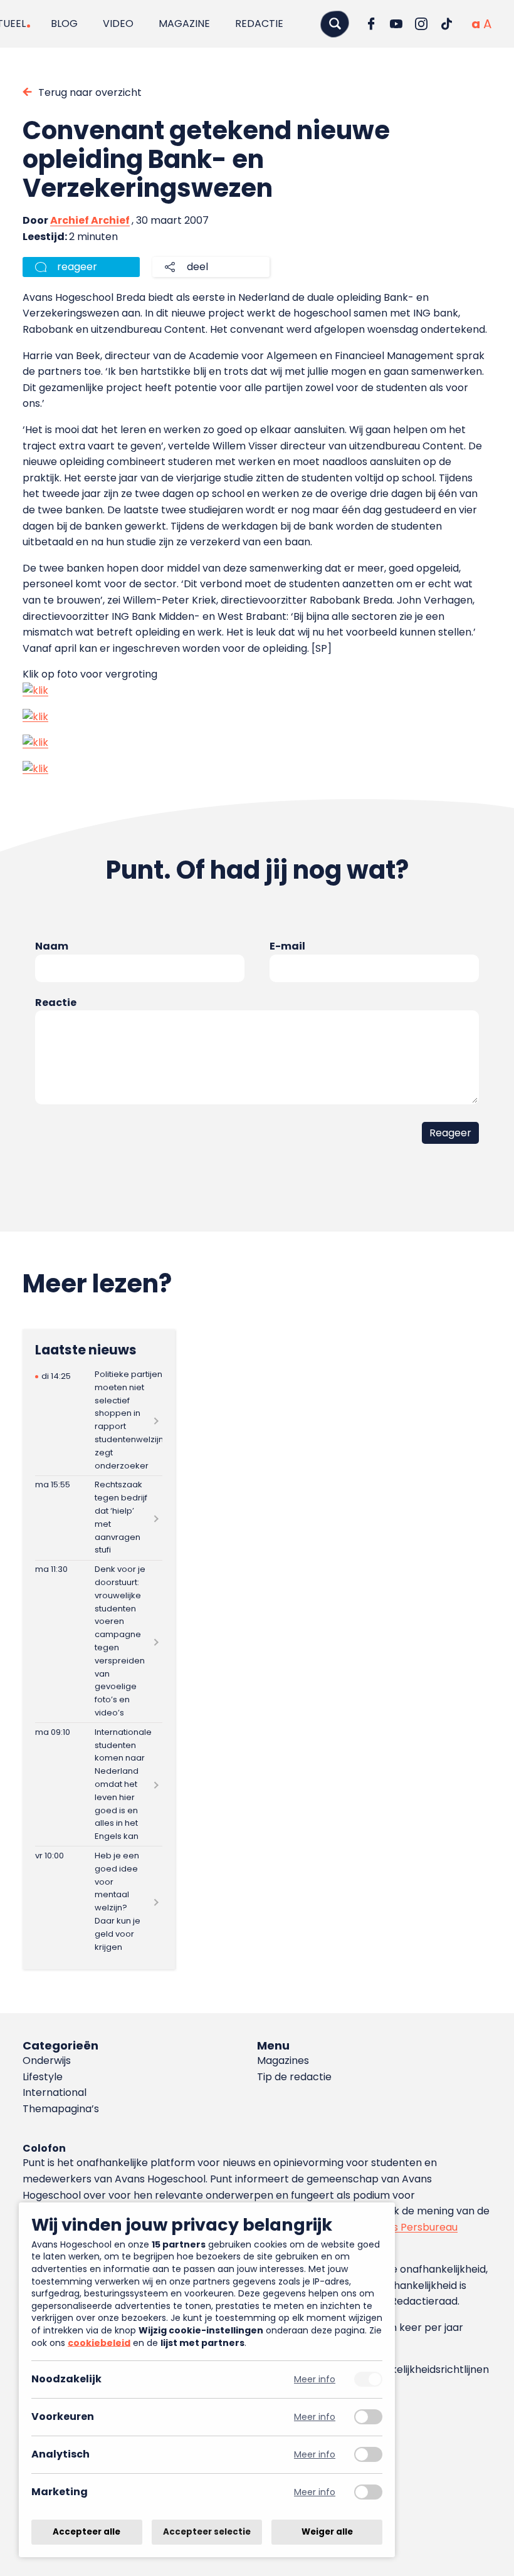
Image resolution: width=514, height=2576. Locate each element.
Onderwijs (47, 2060)
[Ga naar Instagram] (421, 24)
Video (118, 24)
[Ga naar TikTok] (446, 24)
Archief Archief (90, 220)
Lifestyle (43, 2077)
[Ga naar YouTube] (396, 24)
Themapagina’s (61, 2109)
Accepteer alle (87, 2532)
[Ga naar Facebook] (371, 24)
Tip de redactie (294, 2077)
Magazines (283, 2060)
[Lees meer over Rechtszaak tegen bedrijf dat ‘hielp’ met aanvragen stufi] (99, 1518)
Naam (52, 946)
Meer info (315, 2380)
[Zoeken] (335, 24)
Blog (64, 24)
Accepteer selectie (207, 2532)
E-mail (287, 946)
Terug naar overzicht (90, 92)
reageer (77, 267)
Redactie (259, 24)
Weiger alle (327, 2532)
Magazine (184, 24)
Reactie (56, 1003)
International (55, 2092)
